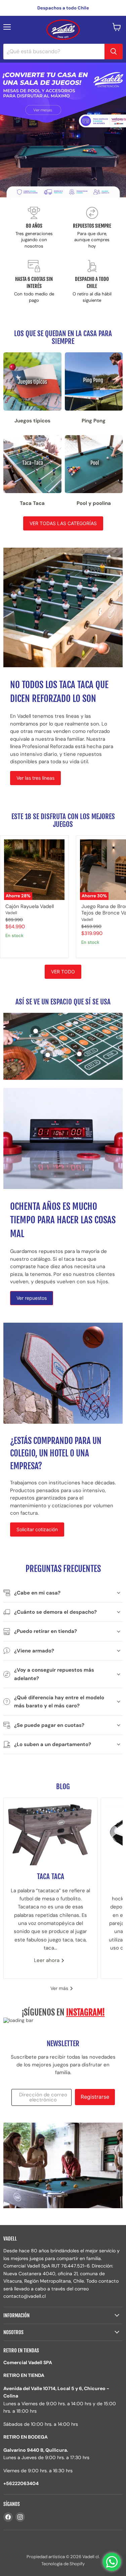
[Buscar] (114, 52)
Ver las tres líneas (35, 778)
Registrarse (95, 2097)
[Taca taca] (50, 1832)
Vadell (11, 913)
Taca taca (51, 1876)
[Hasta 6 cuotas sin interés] (34, 282)
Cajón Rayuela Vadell (30, 906)
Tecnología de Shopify (63, 2564)
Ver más (60, 1988)
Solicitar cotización (37, 1529)
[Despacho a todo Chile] (92, 282)
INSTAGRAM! (86, 2012)
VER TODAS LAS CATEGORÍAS (63, 523)
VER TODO (63, 972)
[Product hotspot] (36, 1031)
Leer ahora (47, 1960)
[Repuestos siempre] (92, 228)
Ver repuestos (32, 1298)
